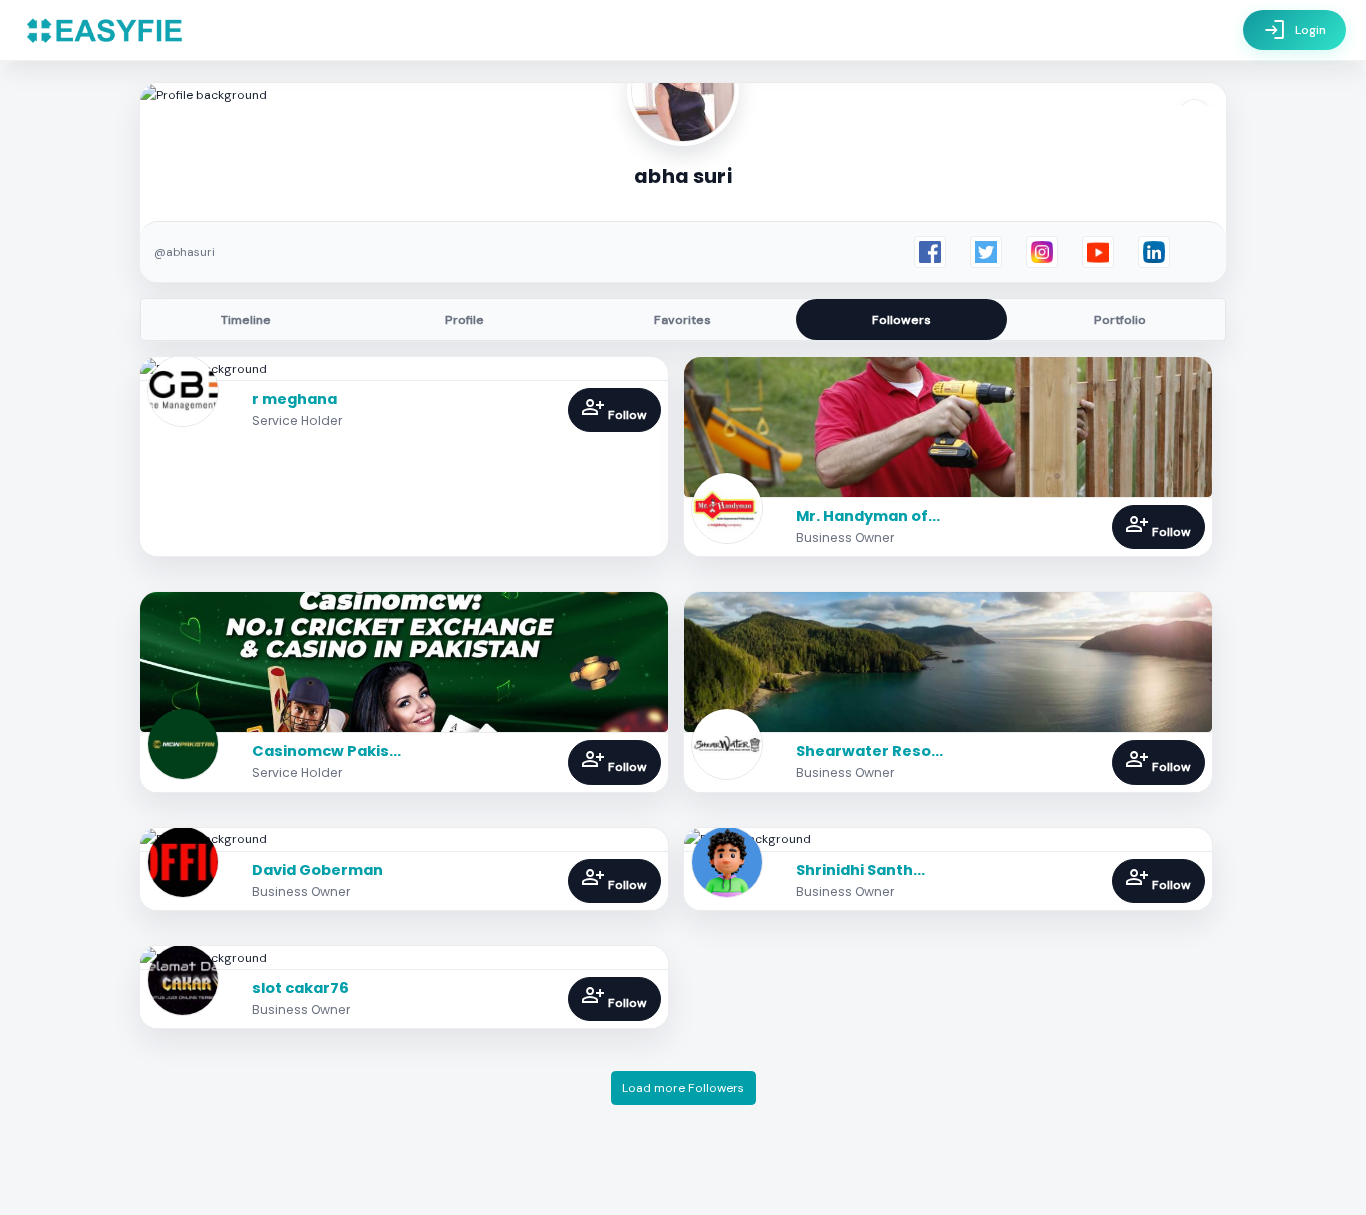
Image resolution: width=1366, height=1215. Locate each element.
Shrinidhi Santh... (860, 870)
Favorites (682, 320)
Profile (464, 320)
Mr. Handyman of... (868, 516)
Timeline (246, 320)
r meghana (294, 399)
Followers (901, 320)
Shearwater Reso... (869, 751)
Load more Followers (683, 1088)
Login (1294, 30)
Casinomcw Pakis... (326, 751)
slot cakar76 (300, 988)
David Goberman (317, 870)
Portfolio (1120, 320)
